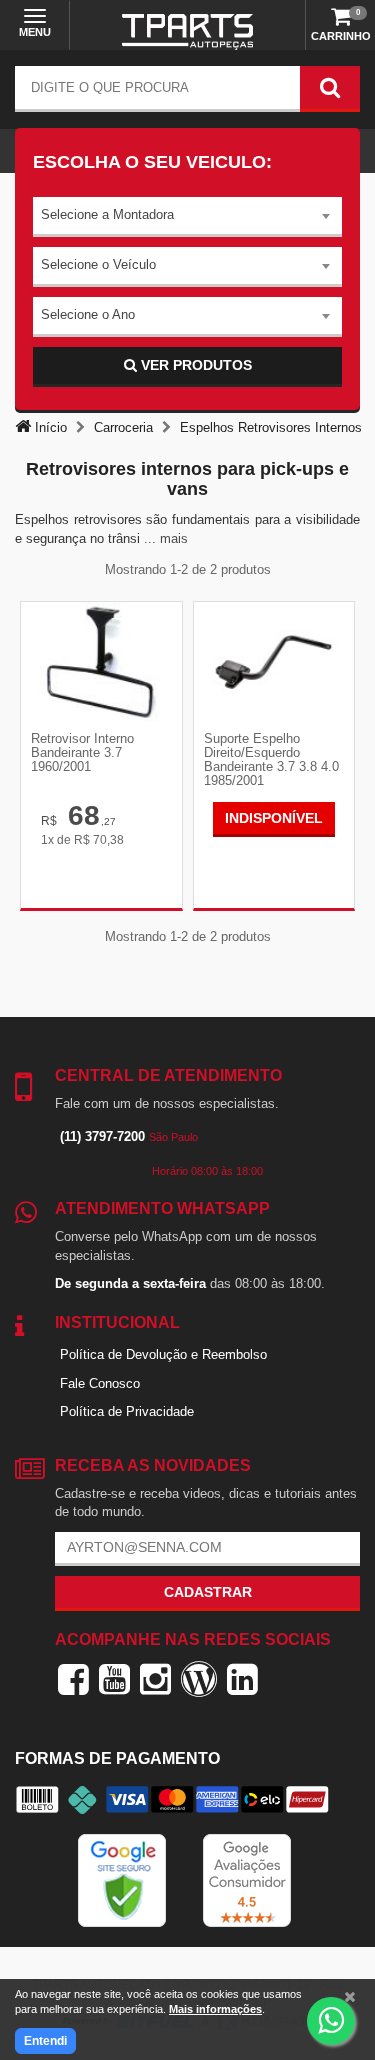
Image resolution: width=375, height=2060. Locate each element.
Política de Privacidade (127, 1411)
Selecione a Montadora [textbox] (107, 214)
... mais (166, 538)
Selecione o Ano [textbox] (88, 314)
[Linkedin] (242, 1679)
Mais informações (215, 2009)
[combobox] (187, 217)
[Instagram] (155, 1679)
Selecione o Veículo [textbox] (98, 264)
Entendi (45, 2041)
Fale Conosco (100, 1383)
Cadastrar (208, 1592)
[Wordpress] (199, 1679)
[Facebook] (73, 1679)
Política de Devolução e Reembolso (163, 1354)
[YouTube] (114, 1679)
